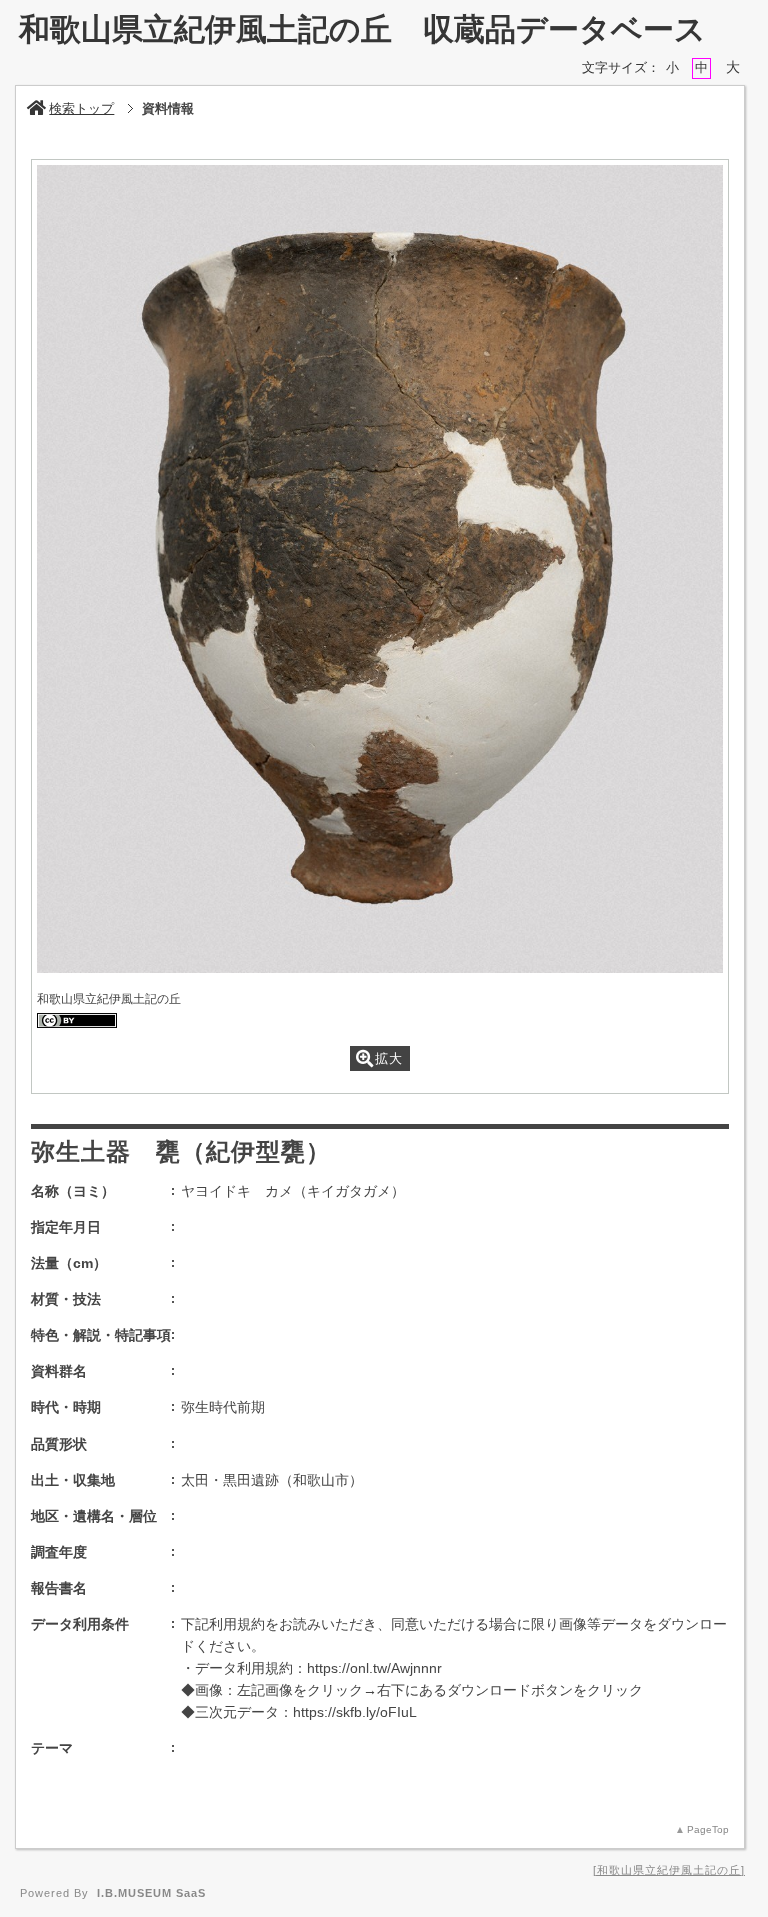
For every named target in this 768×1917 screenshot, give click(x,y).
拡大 (389, 1058)
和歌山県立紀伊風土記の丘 (669, 1870)
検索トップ (81, 108)
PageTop (708, 1829)
